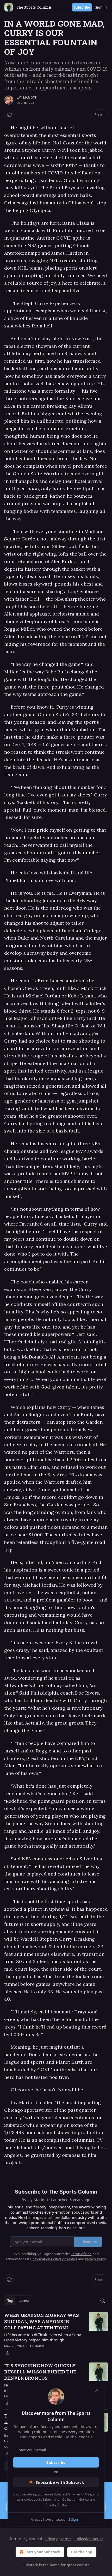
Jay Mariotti (27, 98)
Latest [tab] (24, 2301)
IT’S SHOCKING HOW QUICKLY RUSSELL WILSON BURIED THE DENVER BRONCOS (40, 2372)
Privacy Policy (56, 2505)
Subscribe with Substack (60, 2482)
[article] (56, 2334)
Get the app (82, 2552)
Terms (66, 2539)
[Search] (103, 2301)
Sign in (101, 7)
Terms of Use (81, 2494)
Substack (30, 2565)
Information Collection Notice (66, 2499)
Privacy (51, 2539)
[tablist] (18, 2301)
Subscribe (82, 7)
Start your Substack (42, 2552)
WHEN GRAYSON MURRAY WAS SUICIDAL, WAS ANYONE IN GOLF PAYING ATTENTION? (42, 2321)
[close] (97, 2390)
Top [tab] (10, 2301)
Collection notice (89, 2539)
